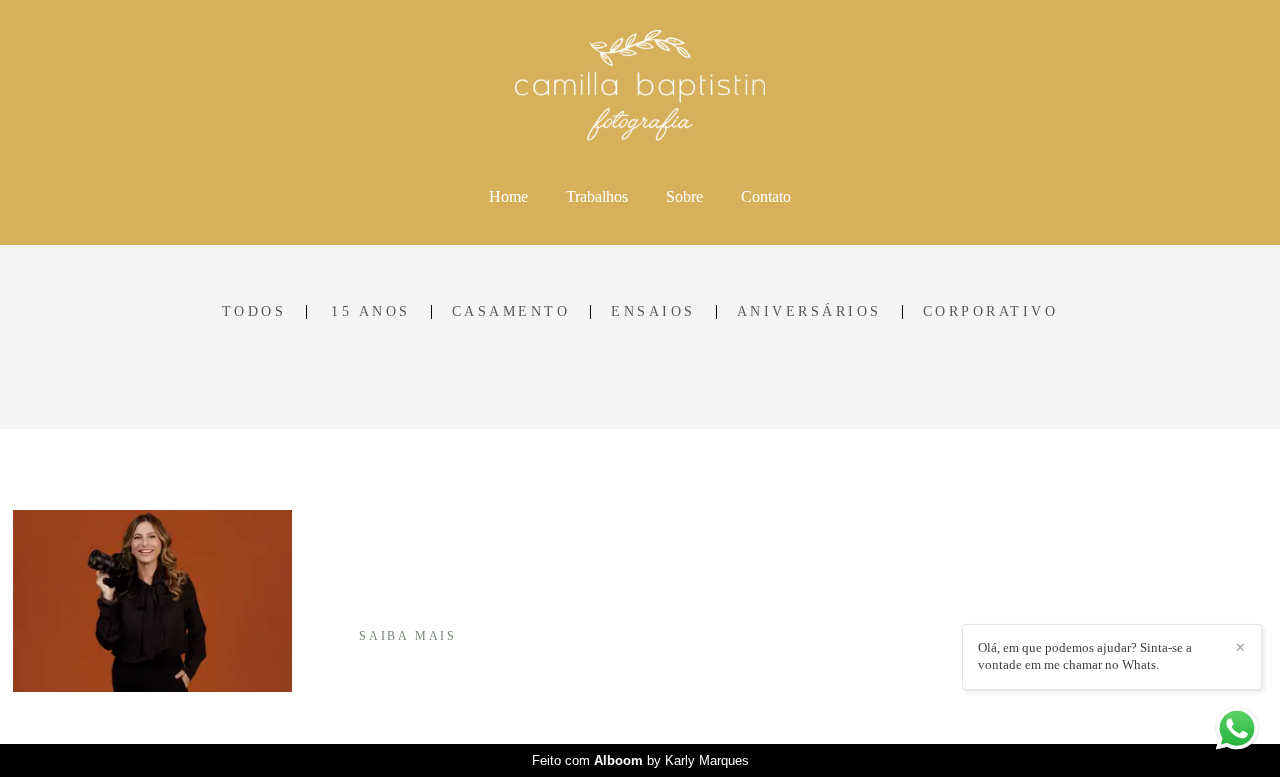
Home (508, 196)
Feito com (640, 760)
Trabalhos (597, 196)
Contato (766, 196)
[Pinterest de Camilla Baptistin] (1008, 620)
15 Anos (371, 312)
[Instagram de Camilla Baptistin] (981, 620)
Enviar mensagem (1045, 543)
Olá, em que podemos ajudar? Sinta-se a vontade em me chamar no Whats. (1085, 656)
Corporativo (991, 312)
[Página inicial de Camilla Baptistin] (640, 87)
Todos (254, 312)
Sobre (684, 196)
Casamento (511, 312)
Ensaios (653, 312)
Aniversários (809, 312)
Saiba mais (408, 636)
